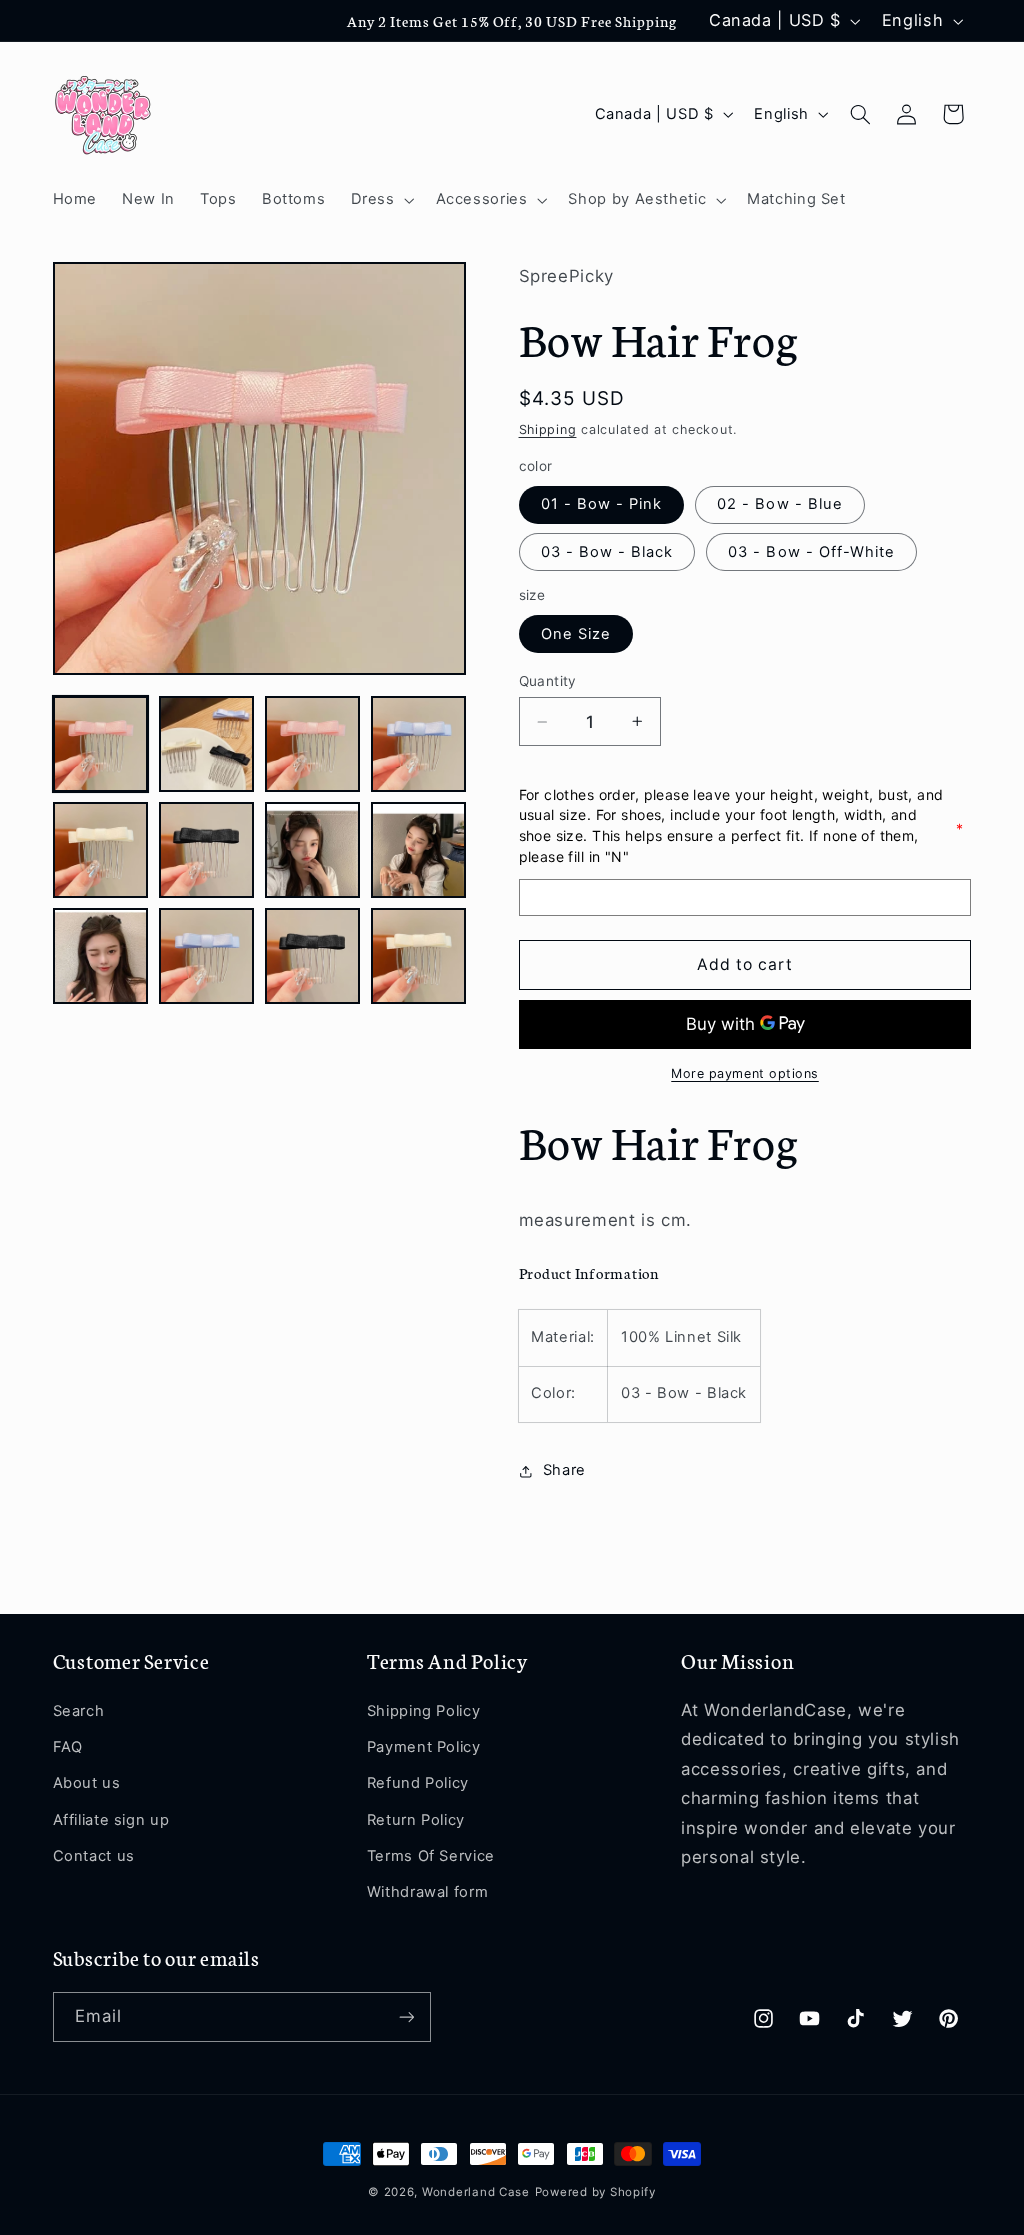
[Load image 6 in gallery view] (207, 850)
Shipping (548, 429)
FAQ (68, 1747)
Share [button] (564, 1470)
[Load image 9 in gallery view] (101, 956)
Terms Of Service (431, 1856)
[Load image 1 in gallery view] (101, 744)
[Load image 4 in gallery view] (419, 744)
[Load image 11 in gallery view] (313, 956)
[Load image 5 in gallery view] (101, 850)
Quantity (548, 681)
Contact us (94, 1856)
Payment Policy (424, 1747)
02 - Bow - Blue (780, 504)
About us (87, 1783)
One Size (576, 634)
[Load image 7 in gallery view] (313, 850)
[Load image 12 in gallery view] (419, 956)
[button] (380, 200)
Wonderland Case (476, 2192)
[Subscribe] (406, 2016)
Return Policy (416, 1820)
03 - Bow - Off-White (811, 552)
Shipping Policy (423, 1711)
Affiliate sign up (111, 1820)
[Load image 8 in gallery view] (419, 850)
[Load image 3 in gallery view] (313, 744)
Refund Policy (418, 1783)
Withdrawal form (427, 1892)
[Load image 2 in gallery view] (207, 744)
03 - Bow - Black (607, 552)
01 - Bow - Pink (602, 504)
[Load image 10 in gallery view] (207, 956)
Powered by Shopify (595, 2192)
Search (79, 1711)
